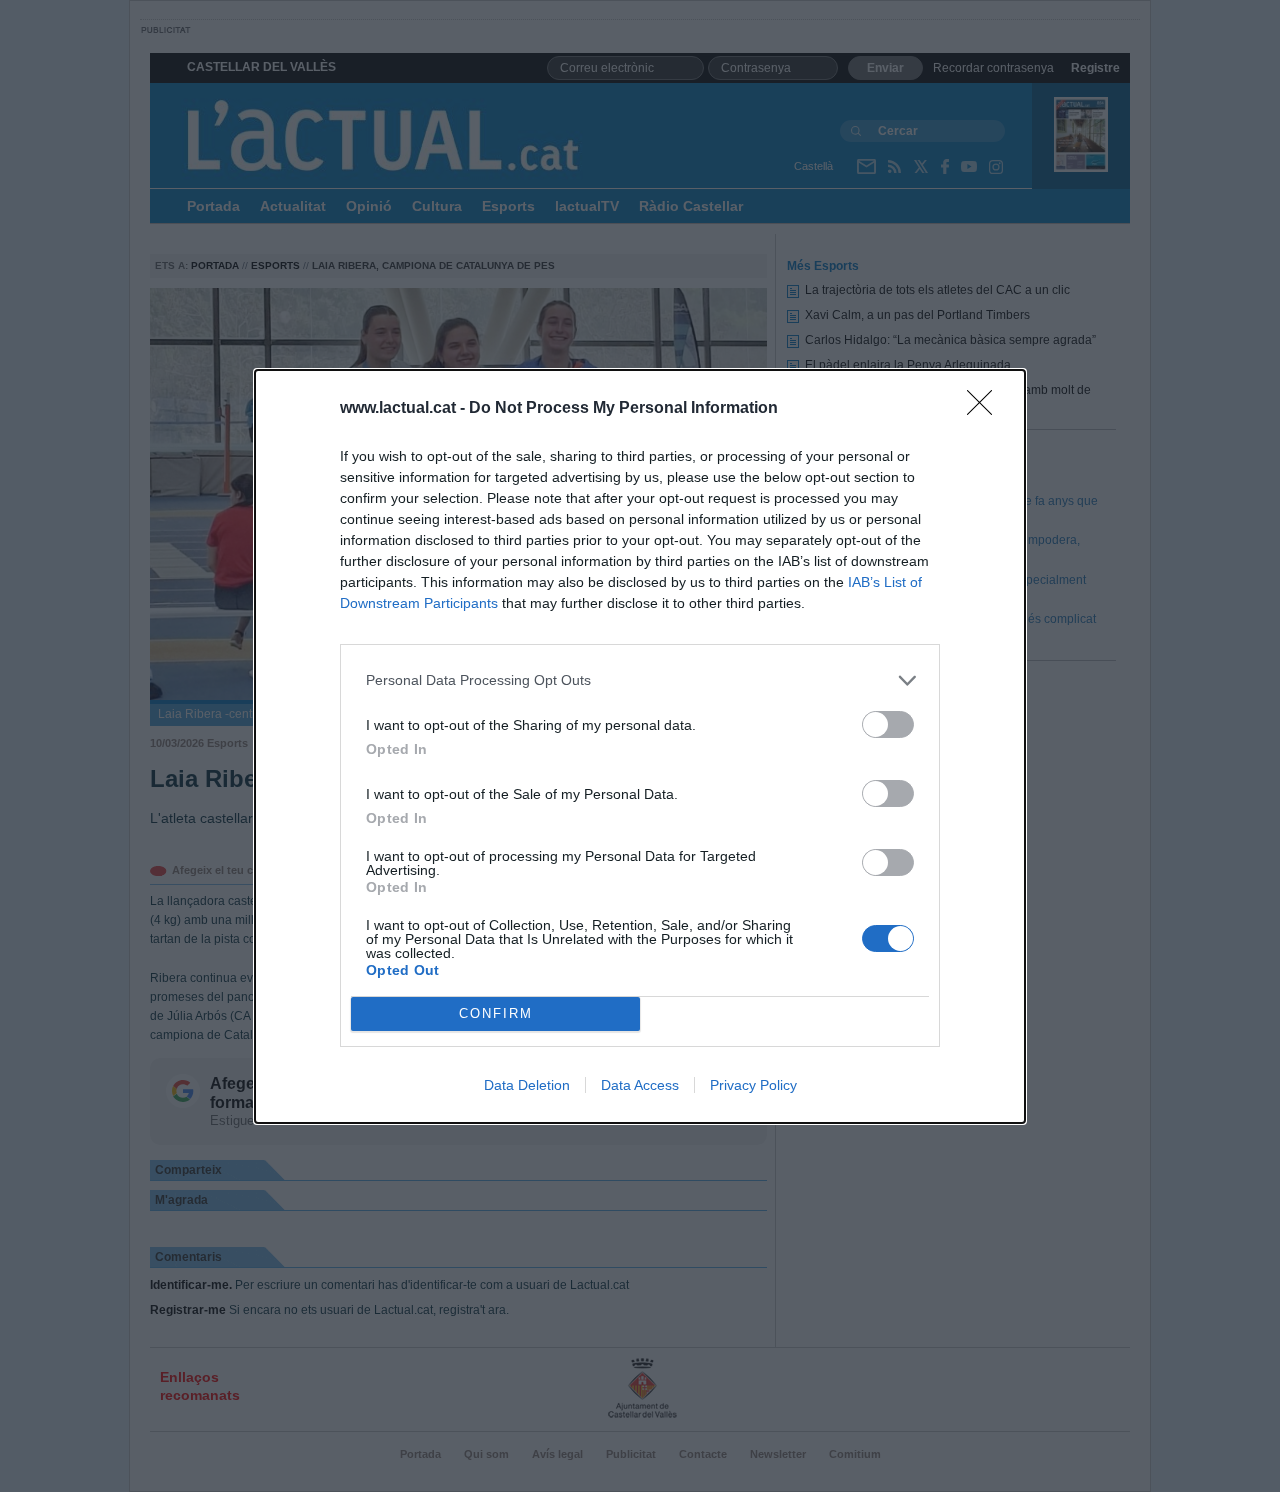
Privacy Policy (753, 1085)
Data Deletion (527, 1085)
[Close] (986, 409)
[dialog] (640, 746)
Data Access (640, 1085)
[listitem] (640, 680)
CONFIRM (496, 1013)
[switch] (888, 724)
